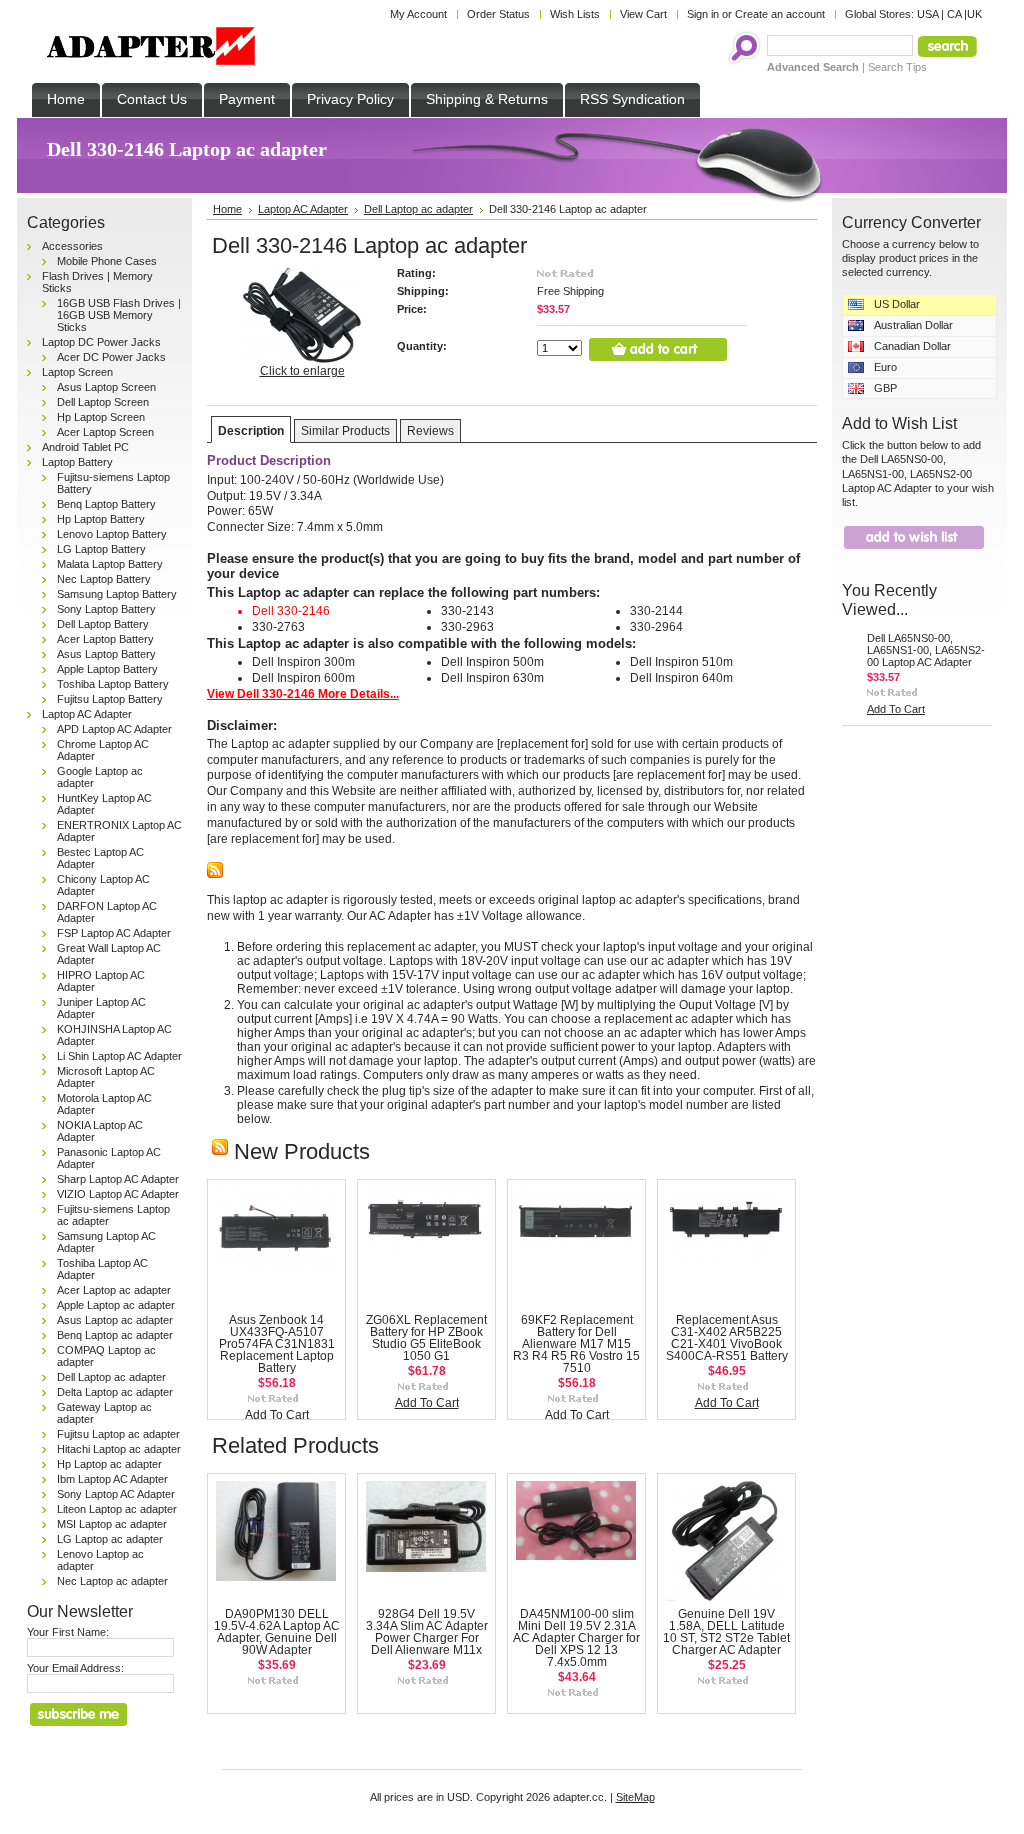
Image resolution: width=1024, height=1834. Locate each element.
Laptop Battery (77, 462)
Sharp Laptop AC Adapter (118, 1179)
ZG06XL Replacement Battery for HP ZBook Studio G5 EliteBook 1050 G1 (426, 1338)
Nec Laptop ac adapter (112, 1581)
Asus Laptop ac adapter (115, 1320)
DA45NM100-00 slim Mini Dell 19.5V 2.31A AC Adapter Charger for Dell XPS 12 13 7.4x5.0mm (576, 1638)
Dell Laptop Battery (103, 624)
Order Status (498, 14)
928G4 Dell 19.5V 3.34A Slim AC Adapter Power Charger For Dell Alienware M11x (427, 1632)
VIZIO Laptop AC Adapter (118, 1194)
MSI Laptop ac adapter (112, 1524)
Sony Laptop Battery (106, 609)
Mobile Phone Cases (107, 261)
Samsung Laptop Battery (117, 594)
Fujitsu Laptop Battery (110, 699)
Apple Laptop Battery (107, 669)
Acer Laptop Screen (105, 432)
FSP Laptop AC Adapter (114, 933)
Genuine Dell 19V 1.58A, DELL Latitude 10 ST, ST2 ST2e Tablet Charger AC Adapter (726, 1632)
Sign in (703, 14)
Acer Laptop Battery (105, 639)
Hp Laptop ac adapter (109, 1464)
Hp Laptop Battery (101, 519)
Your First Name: (68, 1632)
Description (251, 431)
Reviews (430, 431)
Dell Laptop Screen (103, 402)
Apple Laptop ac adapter (116, 1305)
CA (954, 14)
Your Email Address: (75, 1668)
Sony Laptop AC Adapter (116, 1494)
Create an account (780, 14)
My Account (418, 14)
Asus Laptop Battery (106, 654)
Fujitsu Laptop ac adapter (118, 1434)
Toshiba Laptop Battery (113, 684)
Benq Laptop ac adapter (115, 1335)
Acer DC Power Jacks (111, 357)
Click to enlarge (302, 371)
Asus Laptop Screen (106, 387)
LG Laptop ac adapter (110, 1539)
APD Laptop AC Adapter (114, 729)
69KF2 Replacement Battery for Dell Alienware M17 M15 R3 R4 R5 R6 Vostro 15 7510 (576, 1344)
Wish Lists (575, 14)
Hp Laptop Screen (101, 417)
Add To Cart (277, 1415)
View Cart (643, 14)
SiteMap (635, 1797)
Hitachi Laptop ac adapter (119, 1449)
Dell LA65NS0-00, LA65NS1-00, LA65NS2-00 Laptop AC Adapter (926, 650)
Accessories (72, 246)
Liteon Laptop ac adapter (117, 1509)
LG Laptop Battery (101, 549)
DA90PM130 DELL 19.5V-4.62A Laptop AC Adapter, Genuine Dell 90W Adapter (277, 1632)
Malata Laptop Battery (110, 564)
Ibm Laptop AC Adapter (112, 1479)
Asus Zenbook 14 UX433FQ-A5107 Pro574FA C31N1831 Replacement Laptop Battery (277, 1344)
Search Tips (897, 67)
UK (974, 14)
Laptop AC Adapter (87, 714)
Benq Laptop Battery (106, 504)
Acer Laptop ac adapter (114, 1290)
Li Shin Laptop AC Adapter (119, 1056)
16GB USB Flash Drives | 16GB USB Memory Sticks (119, 315)
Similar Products (345, 431)
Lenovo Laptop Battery (112, 534)
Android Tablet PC (85, 447)
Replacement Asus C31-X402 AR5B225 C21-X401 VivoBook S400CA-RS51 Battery (727, 1338)
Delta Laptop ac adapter (115, 1392)
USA (927, 14)
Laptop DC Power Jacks (101, 342)
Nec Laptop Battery (104, 579)
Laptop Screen (77, 372)
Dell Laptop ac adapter (111, 1377)
